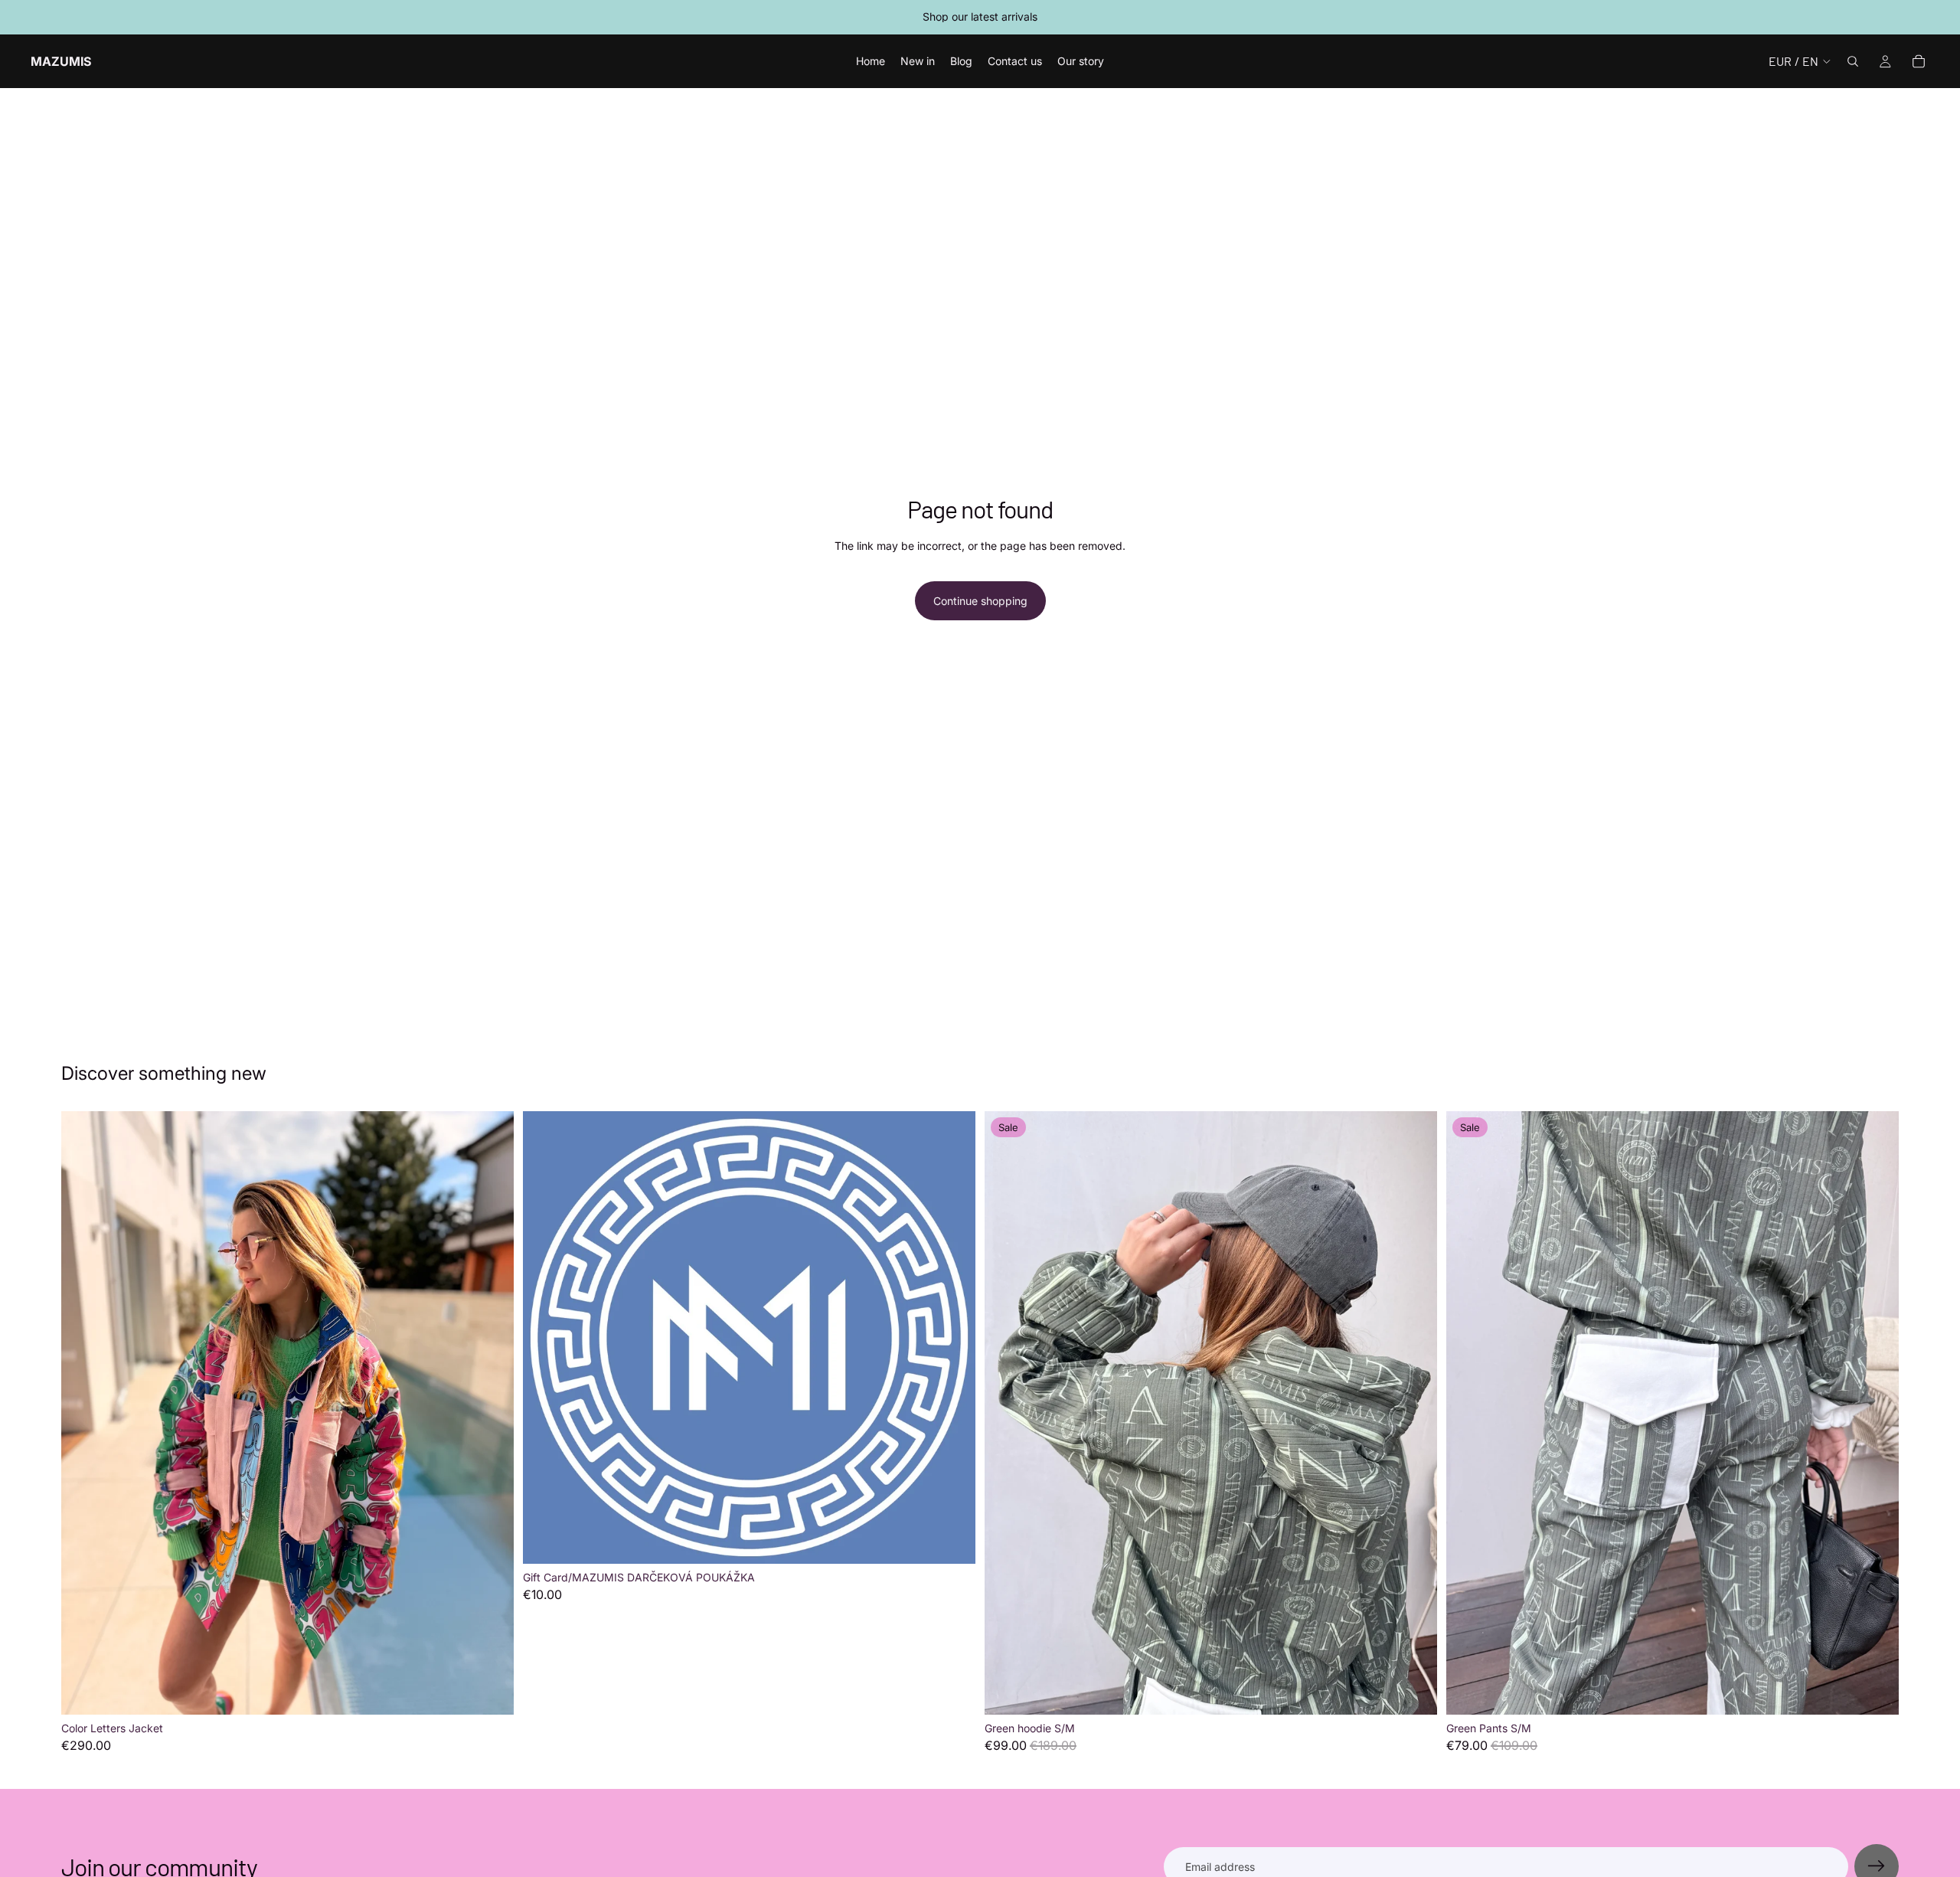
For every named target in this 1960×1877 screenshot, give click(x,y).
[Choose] (952, 1540)
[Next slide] (491, 1413)
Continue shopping (980, 601)
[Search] (1853, 61)
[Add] (490, 1691)
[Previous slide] (84, 1413)
